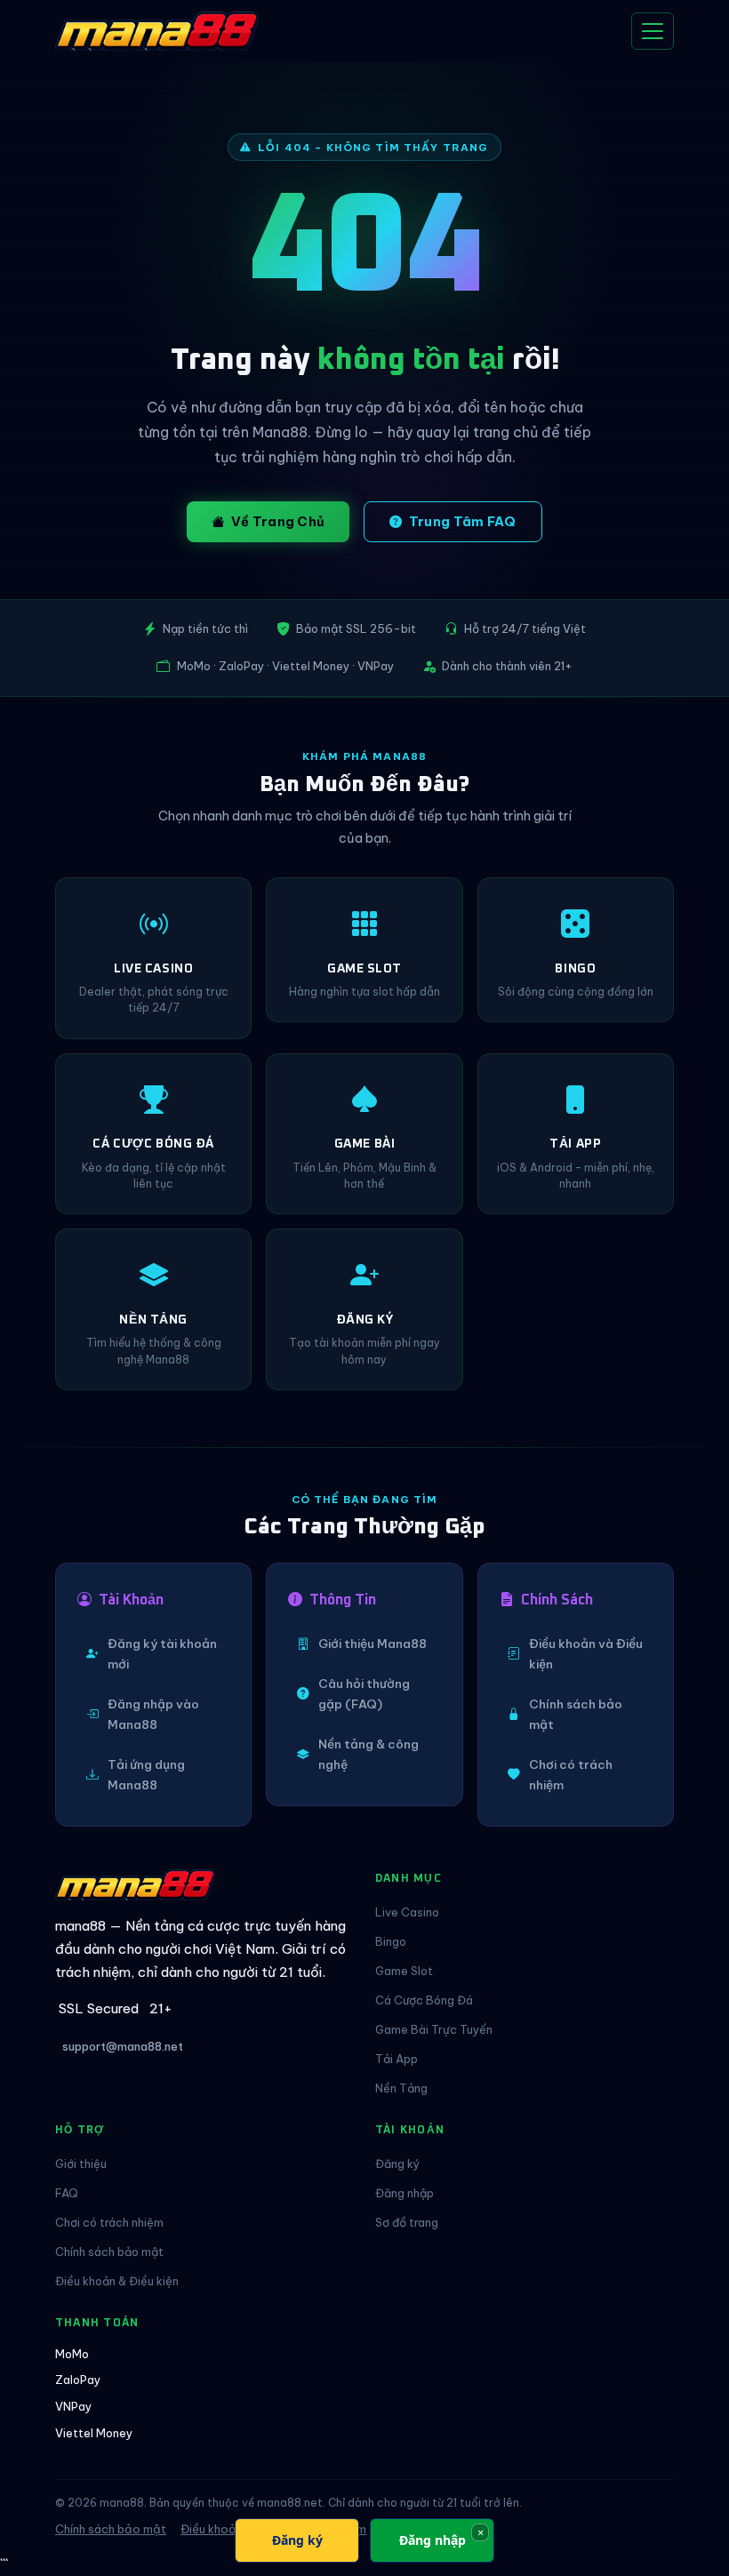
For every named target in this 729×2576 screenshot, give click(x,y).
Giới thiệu (81, 2164)
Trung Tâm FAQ (463, 522)
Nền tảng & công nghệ (369, 1754)
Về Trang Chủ (278, 522)
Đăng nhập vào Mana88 (153, 1714)
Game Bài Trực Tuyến (434, 2029)
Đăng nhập (405, 2193)
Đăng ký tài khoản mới (162, 1654)
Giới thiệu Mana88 (373, 1644)
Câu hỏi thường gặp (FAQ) (364, 1694)
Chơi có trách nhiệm (571, 1775)
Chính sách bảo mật (576, 1714)
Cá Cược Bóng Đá (424, 2000)
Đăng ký (397, 2164)
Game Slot (404, 1971)
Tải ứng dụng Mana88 (146, 1775)
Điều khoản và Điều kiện (586, 1654)
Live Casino (407, 1912)
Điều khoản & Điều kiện (117, 2281)
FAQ (67, 2193)
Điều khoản (212, 2529)
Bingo (391, 1941)
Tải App (397, 2059)
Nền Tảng (401, 2088)
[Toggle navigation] (653, 31)
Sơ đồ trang (407, 2222)
